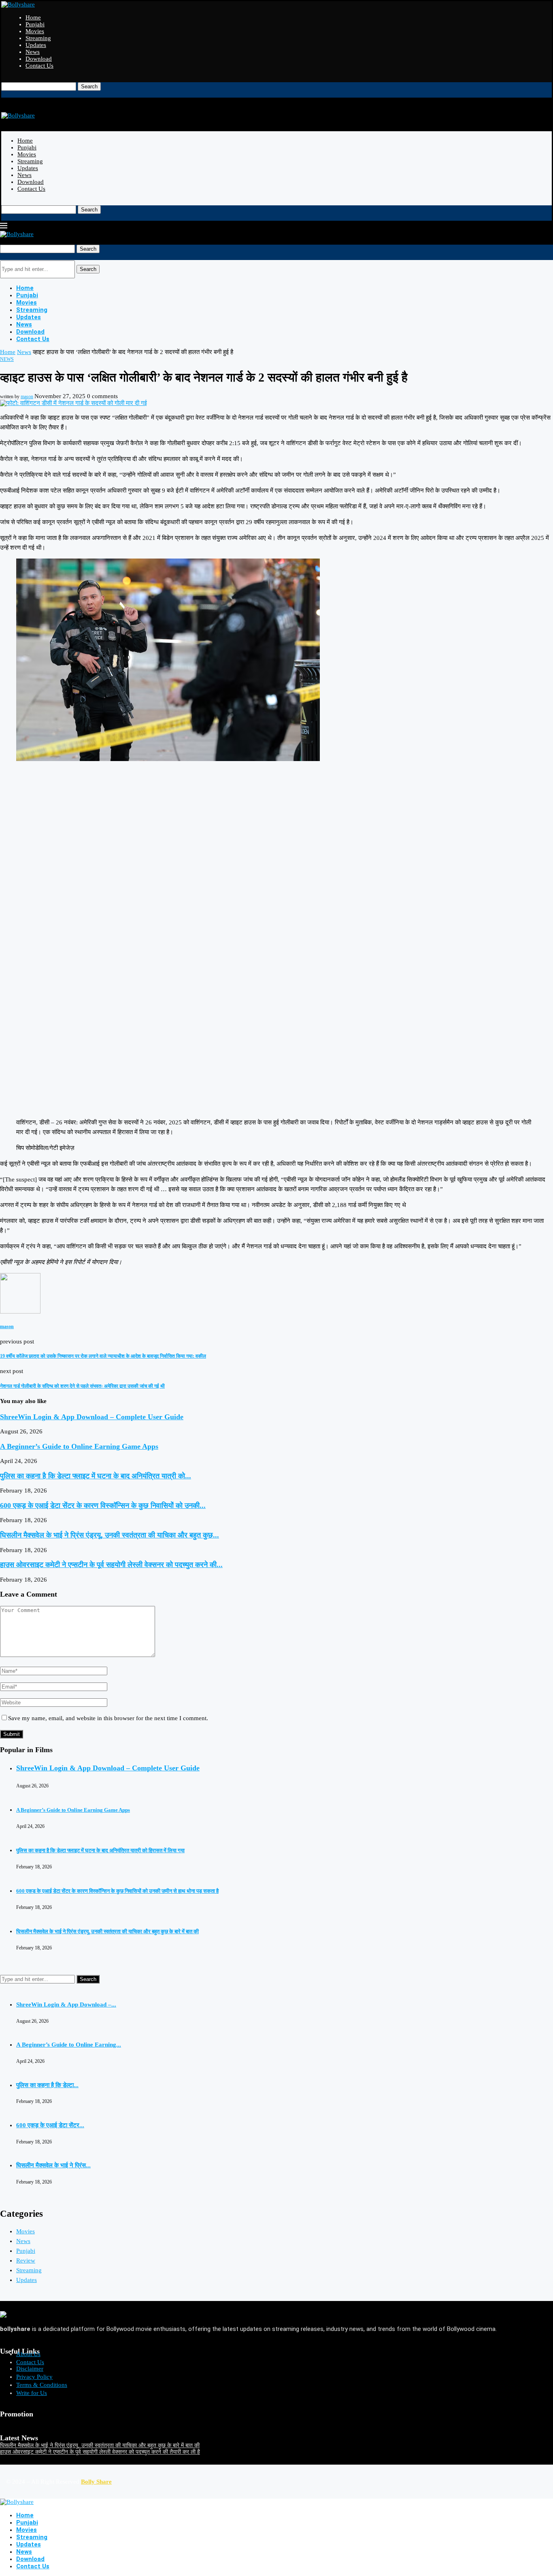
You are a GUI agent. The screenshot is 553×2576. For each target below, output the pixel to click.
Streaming (38, 38)
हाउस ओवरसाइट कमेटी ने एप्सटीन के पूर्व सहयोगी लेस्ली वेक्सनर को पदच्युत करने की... (111, 1565)
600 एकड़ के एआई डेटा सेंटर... (50, 2125)
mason (27, 397)
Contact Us (39, 66)
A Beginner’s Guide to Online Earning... (69, 2045)
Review (26, 2260)
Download (39, 59)
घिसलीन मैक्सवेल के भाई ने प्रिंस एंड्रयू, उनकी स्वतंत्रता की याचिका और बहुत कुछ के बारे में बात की (107, 1931)
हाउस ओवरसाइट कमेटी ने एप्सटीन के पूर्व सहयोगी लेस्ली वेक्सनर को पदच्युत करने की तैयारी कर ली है (100, 2452)
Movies (35, 31)
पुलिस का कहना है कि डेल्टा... (47, 2085)
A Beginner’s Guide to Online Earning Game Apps (79, 1446)
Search (89, 86)
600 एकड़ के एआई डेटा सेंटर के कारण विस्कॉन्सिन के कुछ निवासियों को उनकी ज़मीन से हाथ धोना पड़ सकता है (117, 1891)
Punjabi (35, 24)
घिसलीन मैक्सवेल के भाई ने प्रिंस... (53, 2165)
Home (33, 17)
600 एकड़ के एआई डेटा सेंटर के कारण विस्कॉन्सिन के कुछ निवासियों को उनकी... (103, 1506)
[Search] (4, 79)
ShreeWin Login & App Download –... (66, 2005)
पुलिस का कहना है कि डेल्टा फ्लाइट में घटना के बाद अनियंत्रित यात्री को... (96, 1476)
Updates (36, 45)
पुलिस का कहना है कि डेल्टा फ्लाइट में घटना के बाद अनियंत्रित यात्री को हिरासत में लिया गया (100, 1850)
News (33, 52)
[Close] (4, 94)
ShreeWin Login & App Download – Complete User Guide (92, 1417)
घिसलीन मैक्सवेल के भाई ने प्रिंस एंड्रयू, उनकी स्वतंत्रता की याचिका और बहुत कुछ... (110, 1535)
